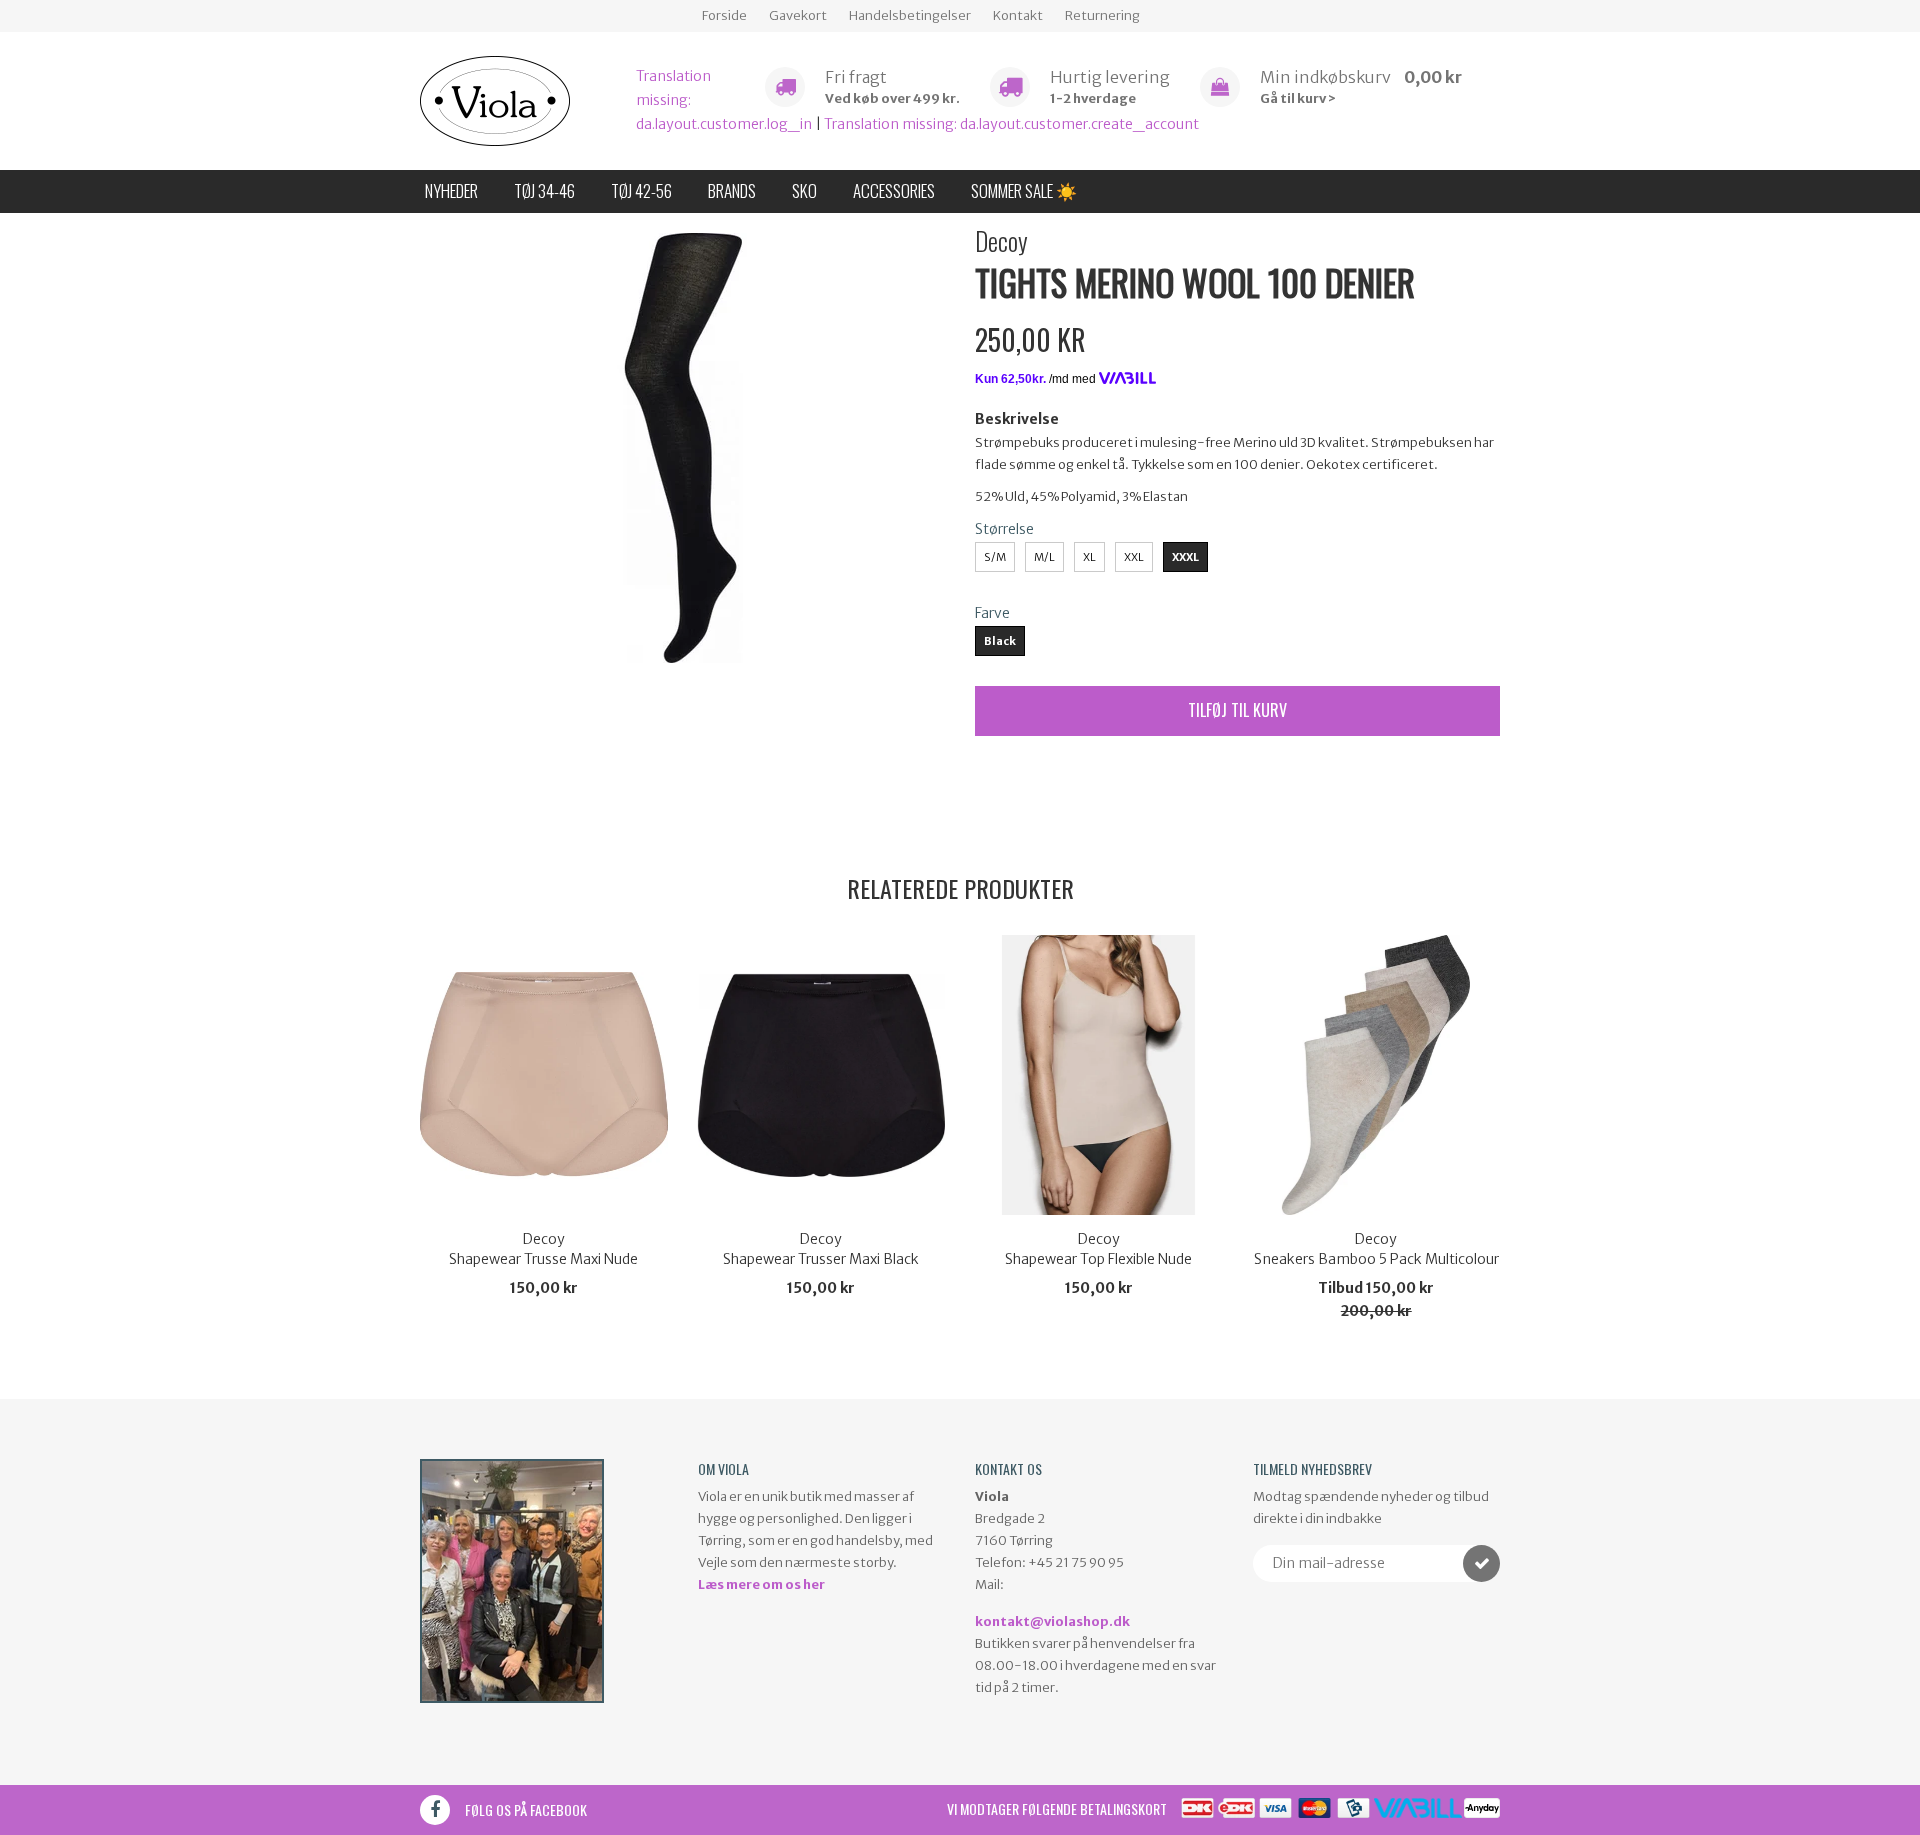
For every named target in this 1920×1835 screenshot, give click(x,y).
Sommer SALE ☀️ (1024, 190)
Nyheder (451, 190)
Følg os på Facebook (526, 1809)
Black (1000, 641)
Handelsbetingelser (910, 15)
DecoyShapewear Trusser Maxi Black (821, 1249)
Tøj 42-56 (641, 190)
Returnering (1102, 15)
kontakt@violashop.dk (1052, 1621)
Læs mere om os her (761, 1584)
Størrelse (1004, 529)
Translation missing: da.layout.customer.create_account (1011, 124)
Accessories (894, 190)
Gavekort (798, 15)
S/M (995, 557)
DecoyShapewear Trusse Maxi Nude (543, 1249)
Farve (992, 613)
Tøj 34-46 (544, 190)
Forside (724, 15)
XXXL (1185, 557)
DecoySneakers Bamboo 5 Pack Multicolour (1376, 1249)
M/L (1044, 557)
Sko (804, 190)
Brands (732, 190)
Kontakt (1018, 15)
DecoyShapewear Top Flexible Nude (1098, 1249)
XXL (1134, 557)
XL (1089, 557)
